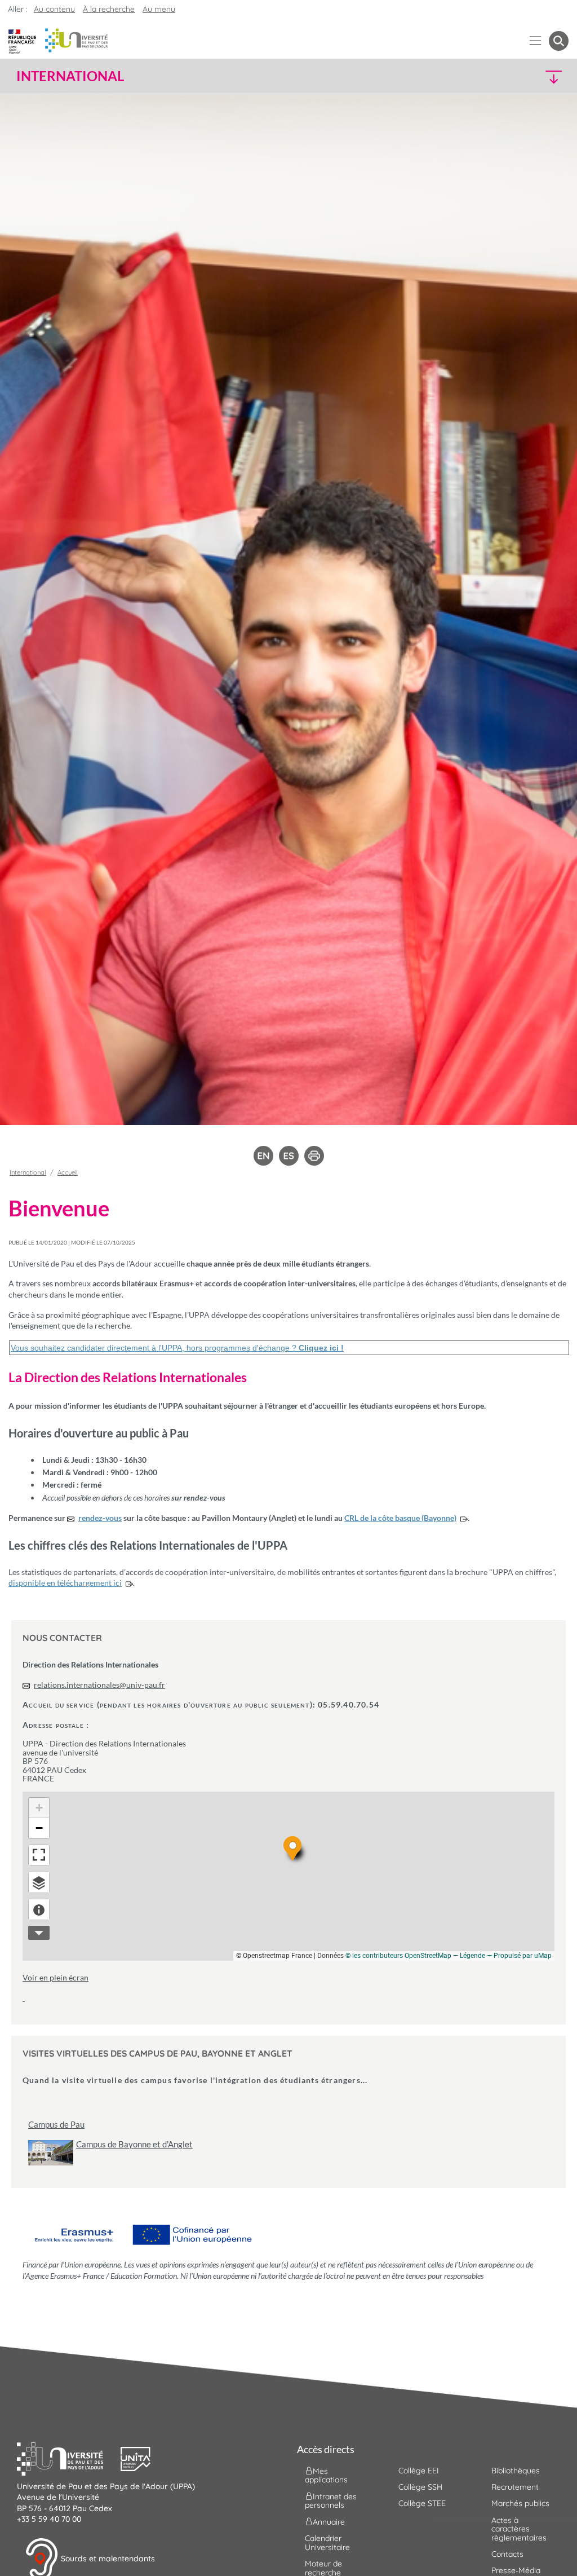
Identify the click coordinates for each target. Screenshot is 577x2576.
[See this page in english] (263, 1155)
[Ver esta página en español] (289, 1155)
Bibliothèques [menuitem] (516, 2471)
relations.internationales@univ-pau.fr (99, 1685)
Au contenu (54, 9)
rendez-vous (100, 1518)
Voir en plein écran (56, 1977)
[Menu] (536, 41)
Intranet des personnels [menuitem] (331, 2501)
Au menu (159, 9)
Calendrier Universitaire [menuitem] (327, 2542)
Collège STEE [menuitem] (422, 2503)
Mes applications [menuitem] (326, 2475)
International (28, 1172)
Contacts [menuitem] (507, 2554)
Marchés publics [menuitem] (520, 2503)
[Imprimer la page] (314, 1155)
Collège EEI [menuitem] (419, 2471)
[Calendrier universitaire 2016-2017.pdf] (24, 1998)
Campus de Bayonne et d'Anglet (134, 2144)
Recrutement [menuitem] (515, 2487)
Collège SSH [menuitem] (420, 2487)
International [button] (70, 76)
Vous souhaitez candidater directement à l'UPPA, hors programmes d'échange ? (177, 1348)
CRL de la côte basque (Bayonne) (400, 1518)
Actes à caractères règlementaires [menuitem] (519, 2529)
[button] (501, 76)
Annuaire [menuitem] (329, 2522)
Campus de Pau (56, 2125)
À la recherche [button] (109, 9)
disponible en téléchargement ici (65, 1583)
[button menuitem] (559, 41)
